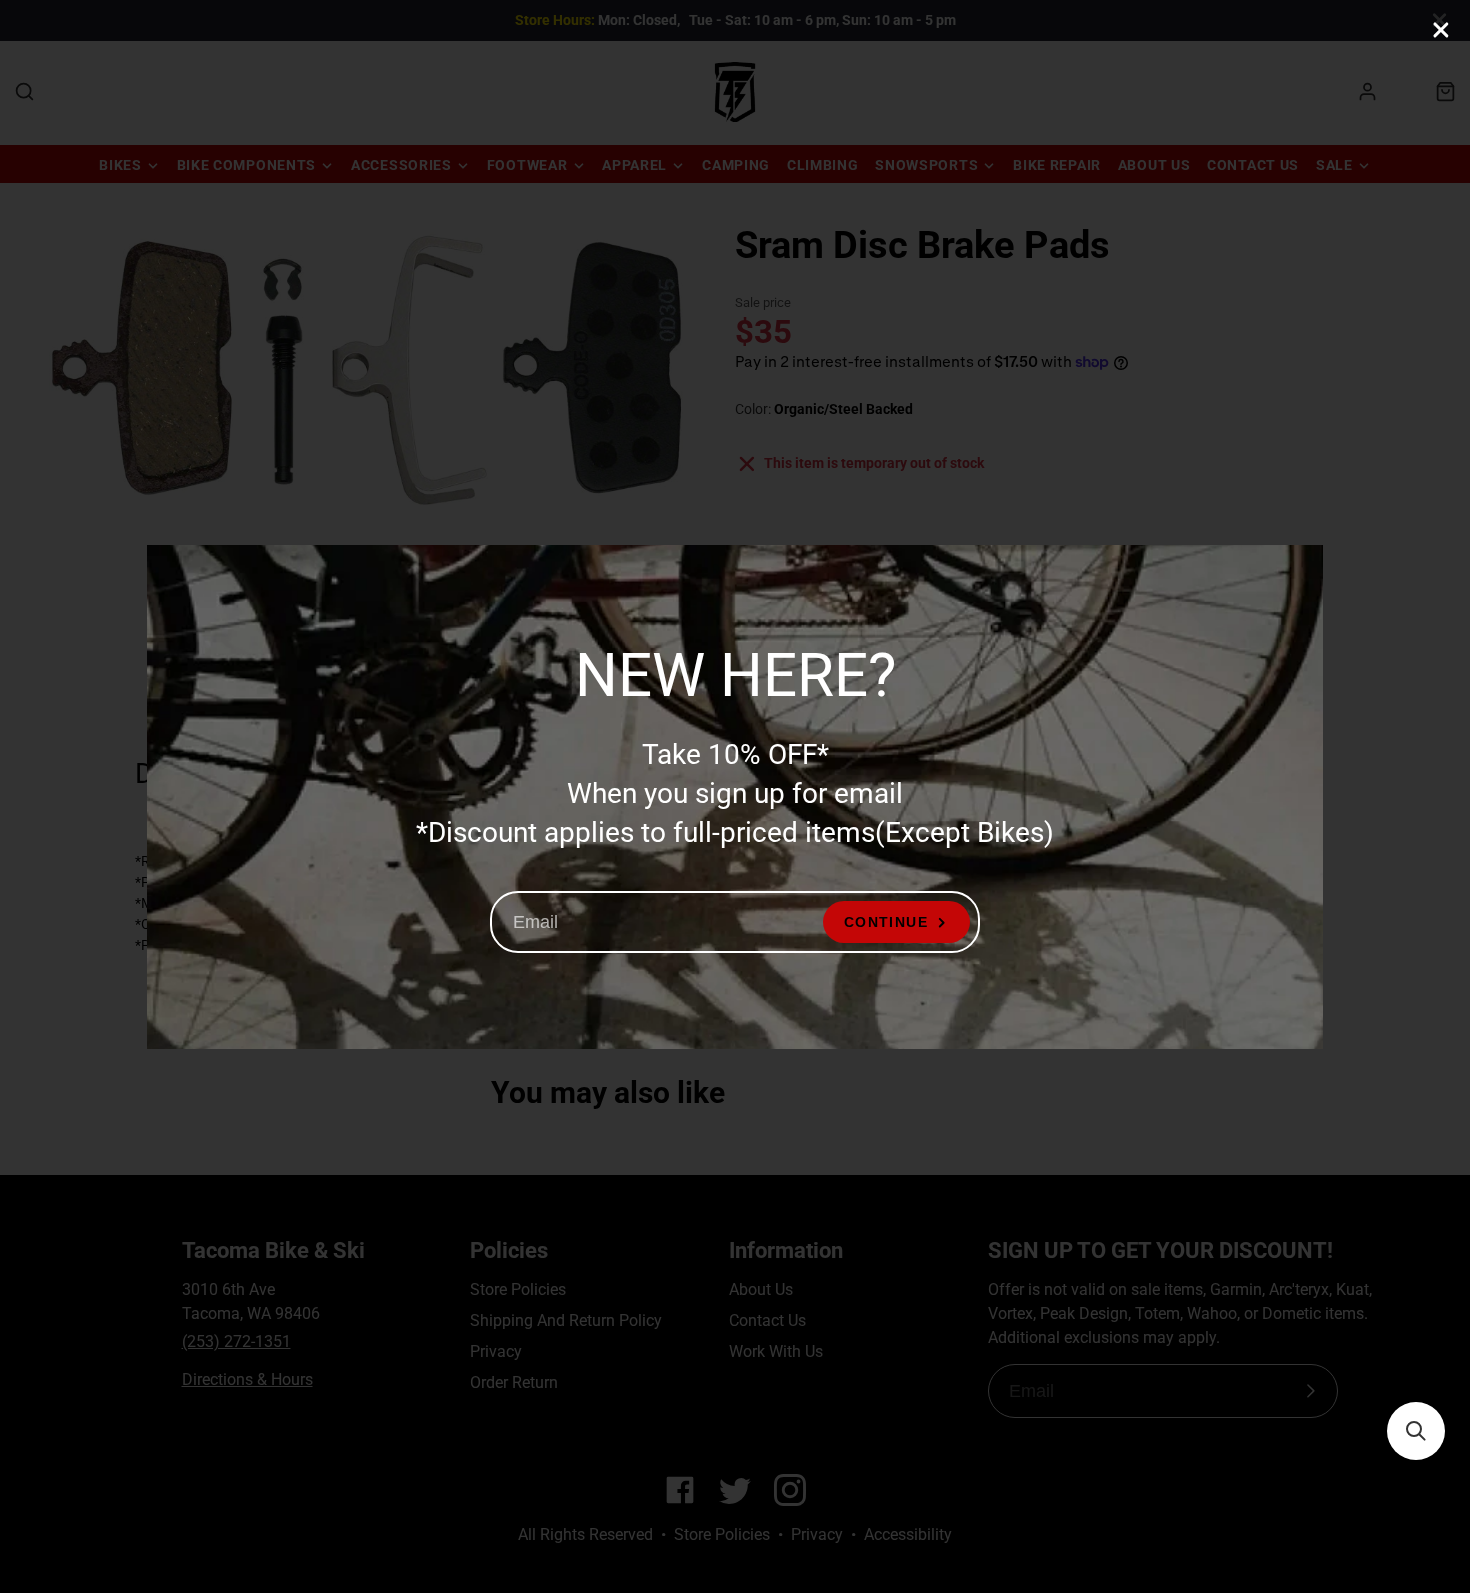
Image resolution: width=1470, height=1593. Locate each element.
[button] (1416, 1431)
